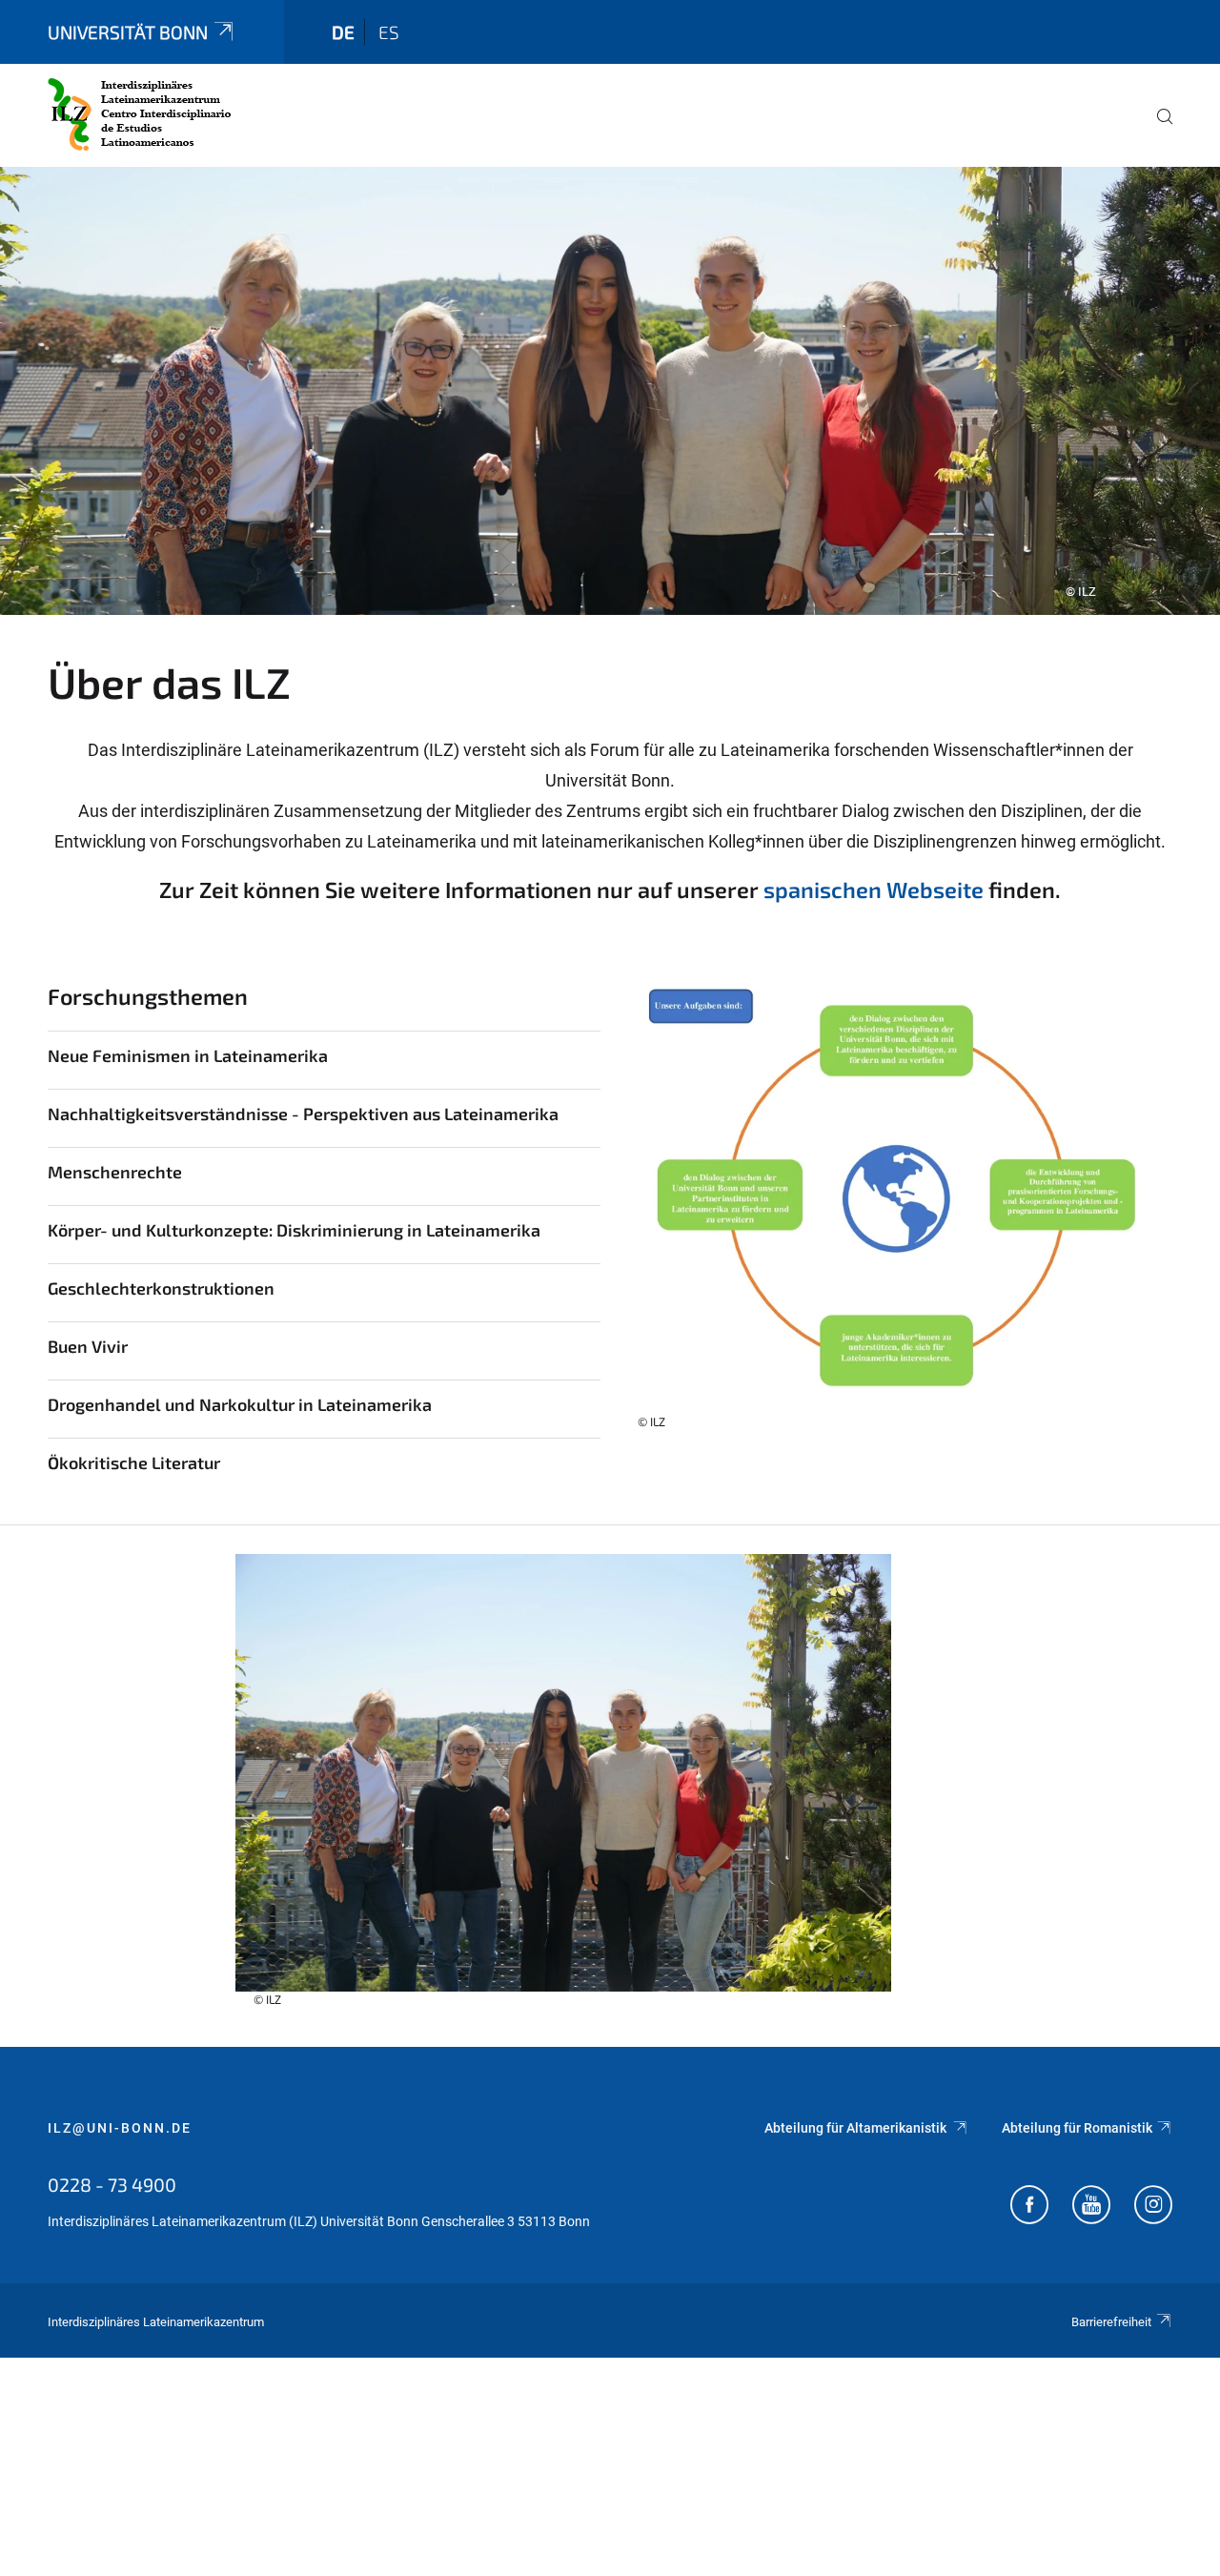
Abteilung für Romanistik (1077, 2128)
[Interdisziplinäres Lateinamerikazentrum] (140, 114)
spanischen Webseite (874, 889)
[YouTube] (1091, 2207)
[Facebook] (1029, 2207)
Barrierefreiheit (1111, 2322)
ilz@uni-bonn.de (120, 2128)
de (343, 32)
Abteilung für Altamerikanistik (857, 2128)
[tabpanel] (610, 391)
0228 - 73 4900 (112, 2184)
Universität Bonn (128, 32)
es (389, 32)
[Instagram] (1153, 2207)
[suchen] (1157, 130)
